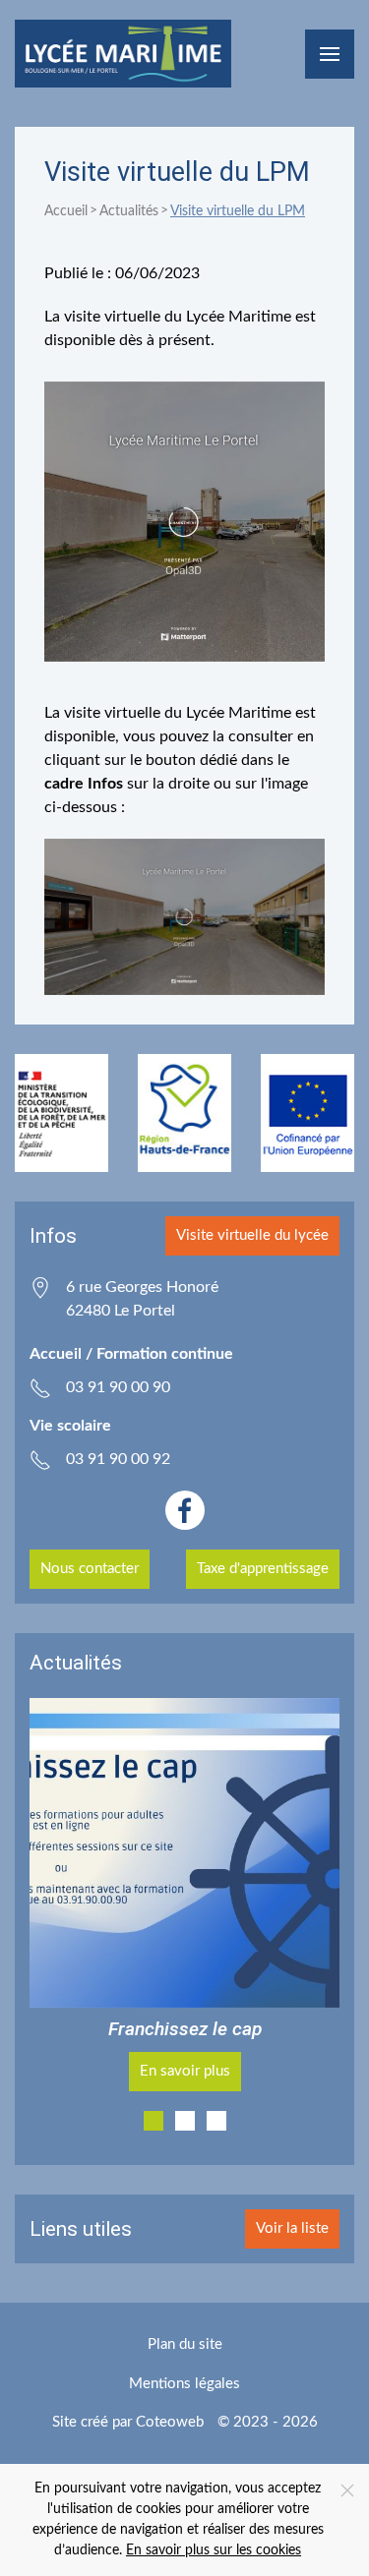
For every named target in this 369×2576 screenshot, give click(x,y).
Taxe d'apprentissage (263, 1569)
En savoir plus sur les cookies (214, 2550)
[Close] (347, 2490)
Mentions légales (184, 2384)
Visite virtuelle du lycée (252, 1235)
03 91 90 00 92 (118, 1459)
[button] (330, 54)
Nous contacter (90, 1569)
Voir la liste (292, 2228)
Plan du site (185, 2344)
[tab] (154, 2121)
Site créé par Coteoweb (128, 2422)
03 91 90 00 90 (118, 1387)
